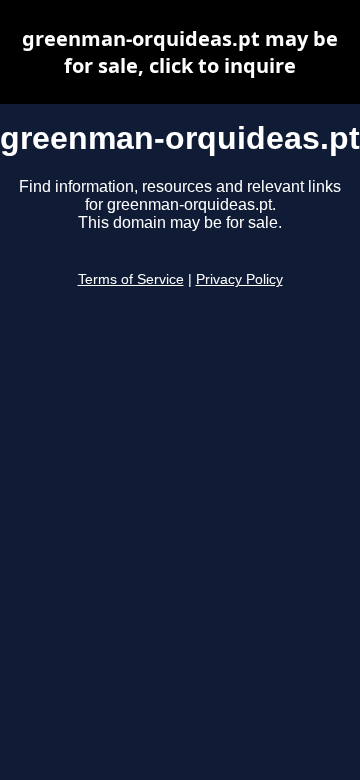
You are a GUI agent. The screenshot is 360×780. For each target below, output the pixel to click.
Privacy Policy (239, 279)
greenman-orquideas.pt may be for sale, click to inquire (180, 52)
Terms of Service (131, 279)
